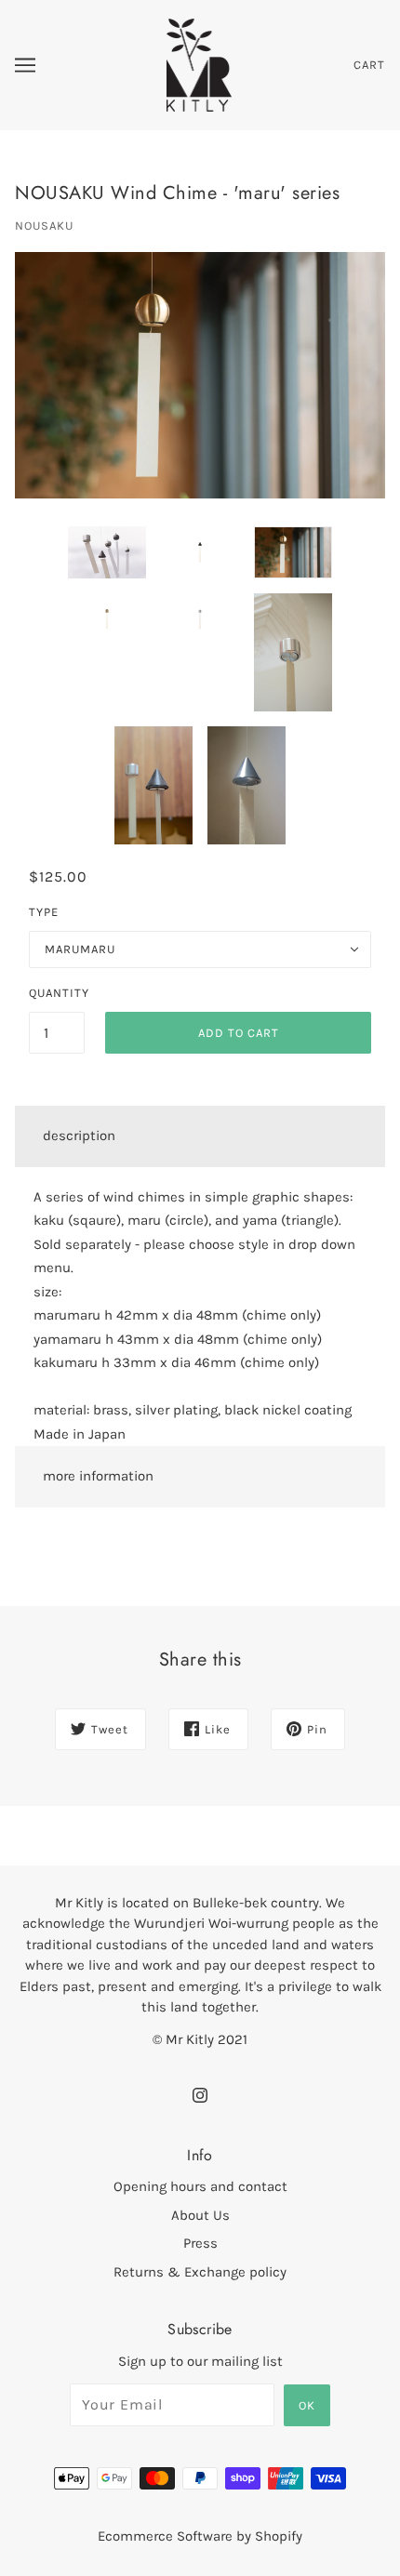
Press (200, 2243)
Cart (369, 65)
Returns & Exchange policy (200, 2272)
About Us (200, 2215)
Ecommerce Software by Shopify (200, 2536)
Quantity (57, 993)
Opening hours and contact (200, 2186)
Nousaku (44, 226)
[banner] (200, 64)
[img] (200, 2094)
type (44, 912)
